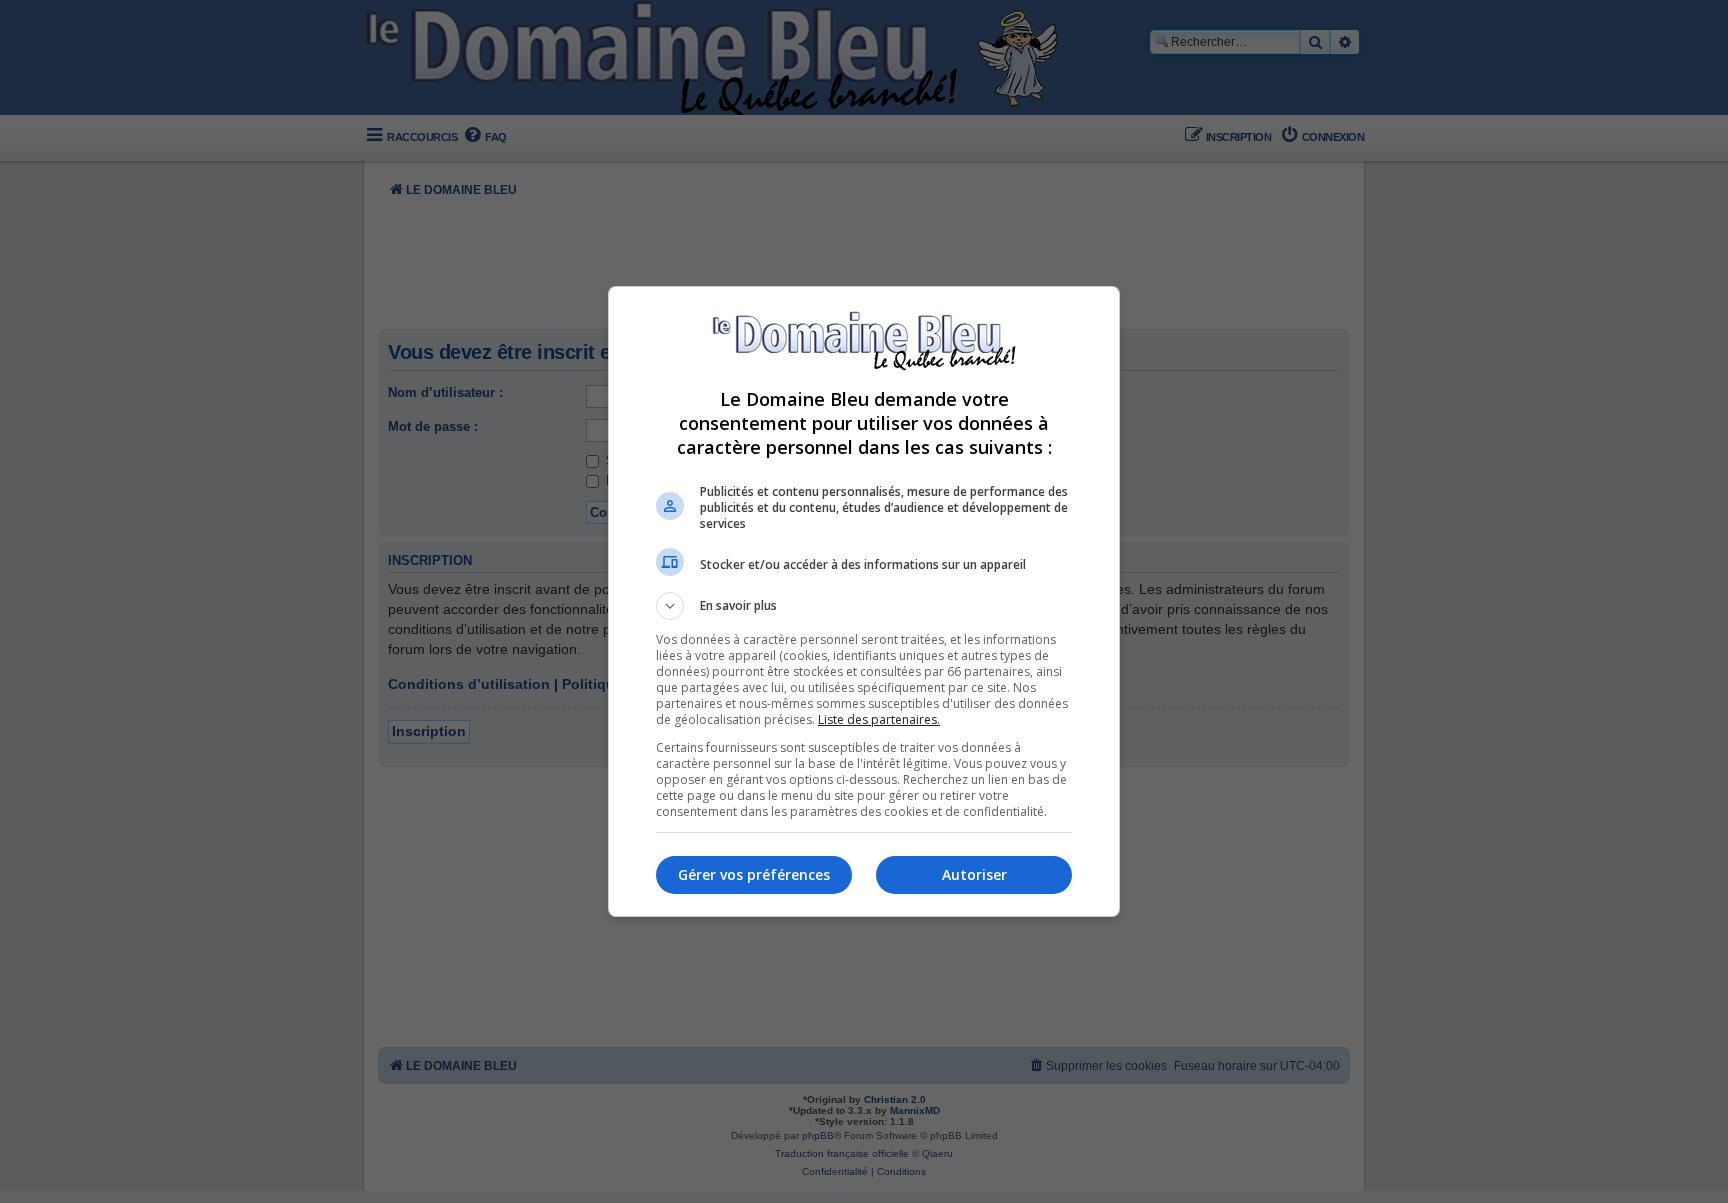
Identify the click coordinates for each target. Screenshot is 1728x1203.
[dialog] (864, 601)
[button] (864, 606)
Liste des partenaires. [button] (879, 719)
